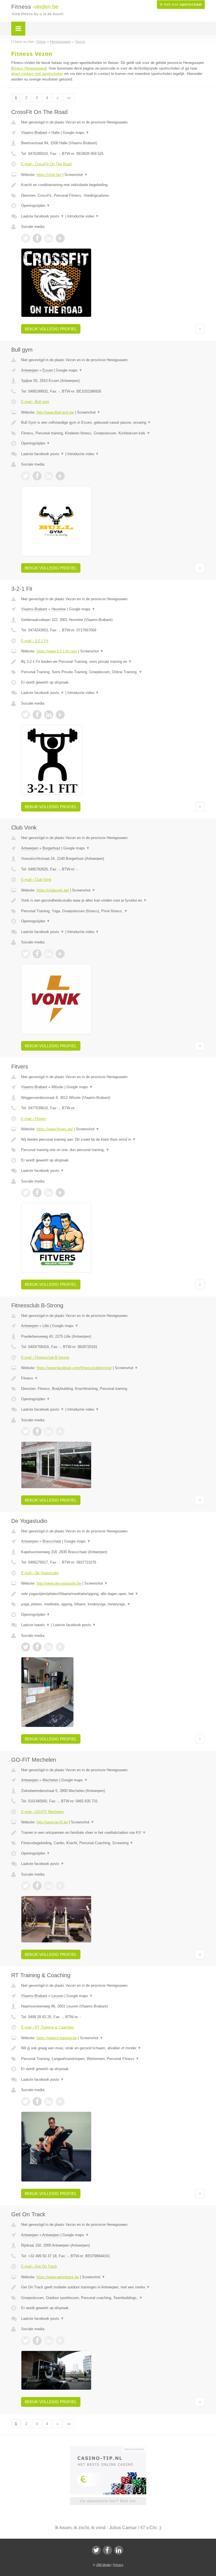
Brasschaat (52, 1541)
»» (69, 98)
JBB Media (103, 2565)
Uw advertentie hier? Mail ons (108, 2501)
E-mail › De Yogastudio (40, 1573)
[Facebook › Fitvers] (37, 1193)
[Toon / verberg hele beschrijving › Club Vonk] (113, 900)
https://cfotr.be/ (49, 175)
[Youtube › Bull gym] (60, 476)
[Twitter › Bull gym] (26, 476)
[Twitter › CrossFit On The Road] (26, 238)
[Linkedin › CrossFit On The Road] (49, 238)
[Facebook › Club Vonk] (37, 954)
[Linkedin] (119, 2550)
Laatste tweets (35, 1625)
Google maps (76, 133)
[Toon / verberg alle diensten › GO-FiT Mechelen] (113, 1843)
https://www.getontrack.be (58, 2277)
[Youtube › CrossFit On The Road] (60, 238)
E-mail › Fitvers (34, 1119)
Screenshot (76, 175)
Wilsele (57, 1087)
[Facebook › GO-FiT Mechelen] (37, 1886)
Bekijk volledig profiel (51, 329)
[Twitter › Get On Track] (26, 2341)
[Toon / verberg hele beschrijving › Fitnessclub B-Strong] (113, 1378)
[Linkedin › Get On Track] (49, 2341)
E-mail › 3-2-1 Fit (35, 641)
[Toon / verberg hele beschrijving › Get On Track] (113, 2287)
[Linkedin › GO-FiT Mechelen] (49, 1886)
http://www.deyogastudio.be (59, 1583)
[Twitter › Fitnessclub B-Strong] (26, 1431)
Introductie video (83, 216)
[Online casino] (112, 2449)
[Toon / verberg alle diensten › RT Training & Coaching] (113, 2059)
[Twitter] (96, 2550)
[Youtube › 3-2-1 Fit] (60, 715)
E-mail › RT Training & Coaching (47, 2027)
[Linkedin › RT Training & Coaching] (49, 2101)
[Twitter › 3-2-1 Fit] (26, 715)
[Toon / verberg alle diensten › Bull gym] (113, 433)
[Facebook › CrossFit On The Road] (37, 238)
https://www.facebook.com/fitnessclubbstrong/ (74, 1368)
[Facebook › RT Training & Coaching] (37, 2101)
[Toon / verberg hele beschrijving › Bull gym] (113, 423)
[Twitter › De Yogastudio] (26, 1647)
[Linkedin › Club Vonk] (49, 954)
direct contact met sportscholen (37, 74)
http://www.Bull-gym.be (55, 412)
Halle (56, 133)
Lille (46, 1326)
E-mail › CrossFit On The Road (46, 164)
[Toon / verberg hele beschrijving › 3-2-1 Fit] (113, 662)
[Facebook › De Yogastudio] (37, 1647)
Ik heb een (181, 4)
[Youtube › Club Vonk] (60, 954)
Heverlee (59, 609)
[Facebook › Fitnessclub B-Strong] (37, 1431)
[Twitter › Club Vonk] (26, 954)
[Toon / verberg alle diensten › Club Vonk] (113, 911)
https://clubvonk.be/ (53, 890)
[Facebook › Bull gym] (37, 476)
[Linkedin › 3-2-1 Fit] (49, 715)
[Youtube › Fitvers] (60, 1193)
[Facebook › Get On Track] (37, 2341)
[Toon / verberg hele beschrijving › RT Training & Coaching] (113, 2048)
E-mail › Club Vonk (36, 880)
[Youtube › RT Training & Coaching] (60, 2101)
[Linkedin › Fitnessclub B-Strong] (49, 1431)
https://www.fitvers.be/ (55, 1129)
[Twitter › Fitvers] (26, 1193)
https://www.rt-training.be (57, 2038)
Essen (48, 370)
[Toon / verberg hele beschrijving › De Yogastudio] (113, 1594)
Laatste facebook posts (43, 216)
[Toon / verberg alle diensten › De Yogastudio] (113, 1604)
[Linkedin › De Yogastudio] (49, 1647)
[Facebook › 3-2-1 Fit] (37, 715)
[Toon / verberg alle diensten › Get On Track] (113, 2298)
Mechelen (50, 1780)
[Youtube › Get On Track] (60, 2341)
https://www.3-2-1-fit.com (57, 651)
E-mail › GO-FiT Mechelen (42, 1812)
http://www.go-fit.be (52, 1822)
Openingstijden (36, 206)
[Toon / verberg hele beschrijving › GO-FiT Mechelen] (113, 1833)
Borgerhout (51, 848)
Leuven (57, 1996)
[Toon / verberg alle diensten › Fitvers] (113, 1150)
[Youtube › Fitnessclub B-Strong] (60, 1431)
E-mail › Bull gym (35, 402)
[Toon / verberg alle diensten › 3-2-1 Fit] (113, 672)
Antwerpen (30, 370)
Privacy (118, 2565)
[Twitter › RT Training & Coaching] (26, 2101)
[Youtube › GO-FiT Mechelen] (60, 1886)
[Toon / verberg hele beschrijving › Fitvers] (113, 1140)
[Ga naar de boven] (200, 329)
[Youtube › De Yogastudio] (60, 1647)
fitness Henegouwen (29, 68)
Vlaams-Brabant (34, 133)
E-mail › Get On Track (39, 2266)
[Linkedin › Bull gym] (49, 476)
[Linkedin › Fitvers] (49, 1193)
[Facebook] (107, 2550)
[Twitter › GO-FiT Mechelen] (26, 1886)
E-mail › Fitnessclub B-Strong (45, 1357)
